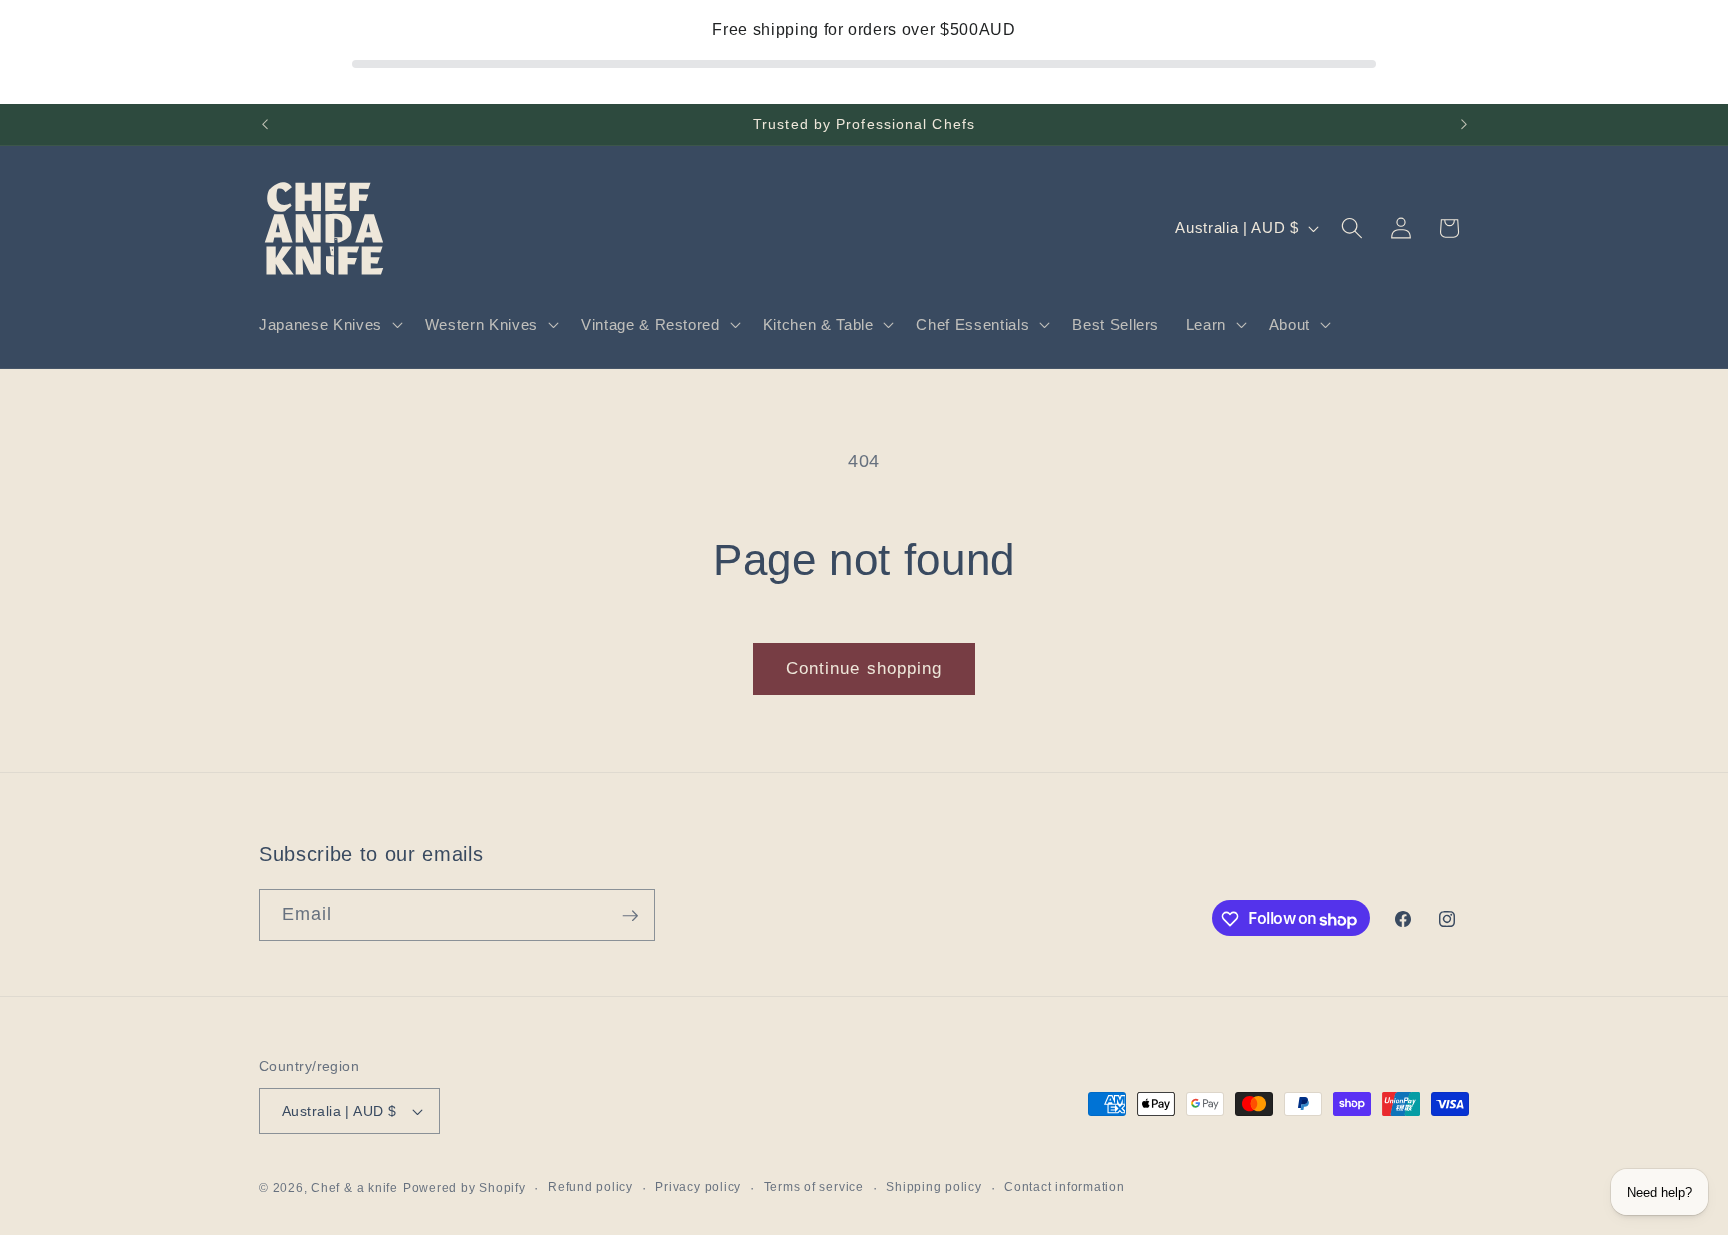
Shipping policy (934, 1187)
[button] (329, 325)
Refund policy (590, 1187)
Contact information (1064, 1187)
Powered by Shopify (464, 1188)
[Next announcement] (1464, 125)
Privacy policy (698, 1187)
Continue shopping (864, 668)
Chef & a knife (354, 1188)
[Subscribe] (630, 916)
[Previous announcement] (265, 125)
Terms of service (814, 1187)
